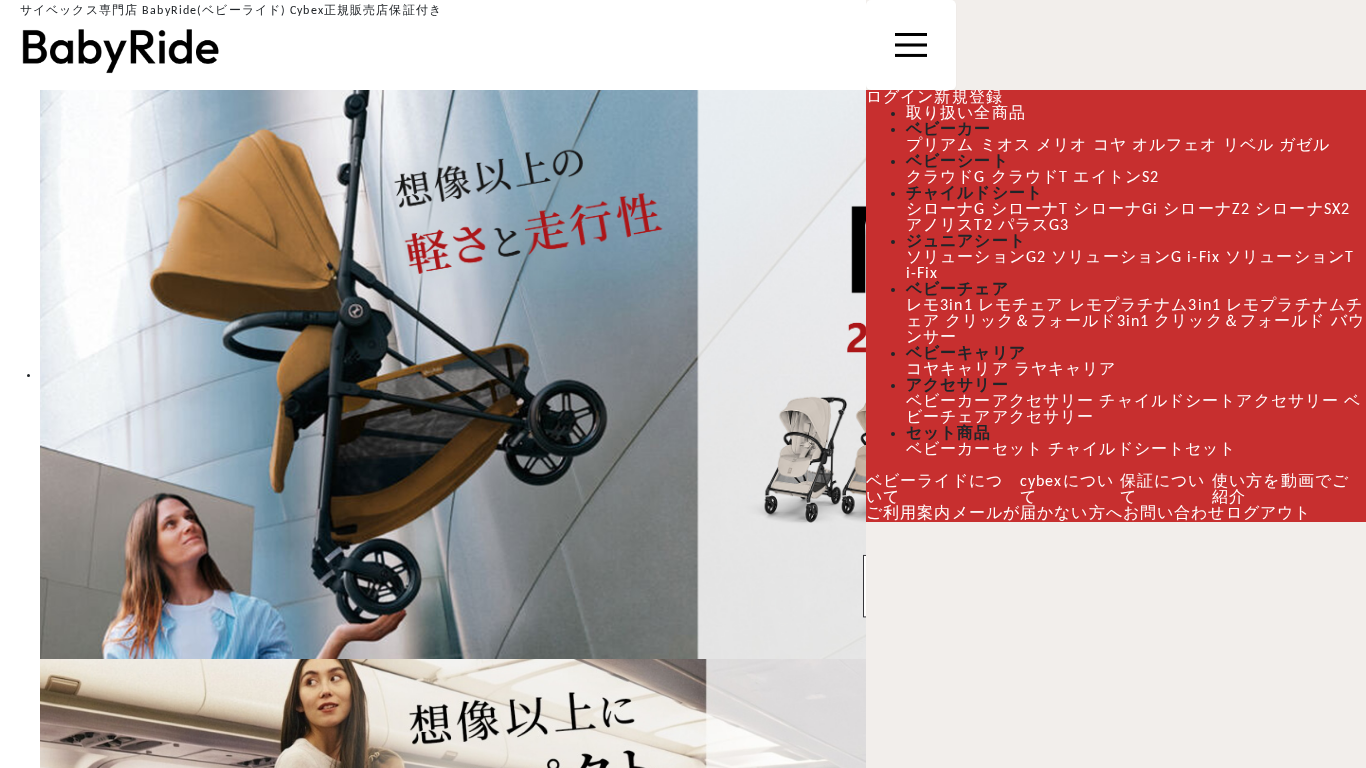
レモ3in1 (941, 306)
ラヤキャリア (1065, 370)
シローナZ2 (1214, 210)
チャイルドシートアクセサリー (1216, 402)
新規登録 (968, 98)
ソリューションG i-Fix (1141, 258)
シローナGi (1120, 210)
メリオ (1060, 146)
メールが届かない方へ (1037, 514)
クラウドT (1032, 178)
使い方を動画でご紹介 (1282, 490)
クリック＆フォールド (1260, 322)
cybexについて (1068, 490)
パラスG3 (1038, 226)
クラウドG (946, 178)
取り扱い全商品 (966, 114)
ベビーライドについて (934, 490)
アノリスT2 (951, 226)
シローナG (946, 210)
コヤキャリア (957, 370)
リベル (1247, 146)
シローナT (1032, 210)
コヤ (1109, 146)
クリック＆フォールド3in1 (1067, 322)
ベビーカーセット (974, 450)
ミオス (1004, 146)
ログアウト (1269, 514)
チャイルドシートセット (1142, 450)
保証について (1165, 490)
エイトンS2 (1122, 178)
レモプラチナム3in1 (1151, 306)
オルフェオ (1174, 146)
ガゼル (1303, 146)
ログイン (900, 98)
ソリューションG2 (977, 258)
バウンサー (949, 338)
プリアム (939, 146)
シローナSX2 (1314, 210)
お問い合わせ (1174, 514)
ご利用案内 (909, 514)
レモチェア (1025, 306)
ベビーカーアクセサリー (999, 402)
